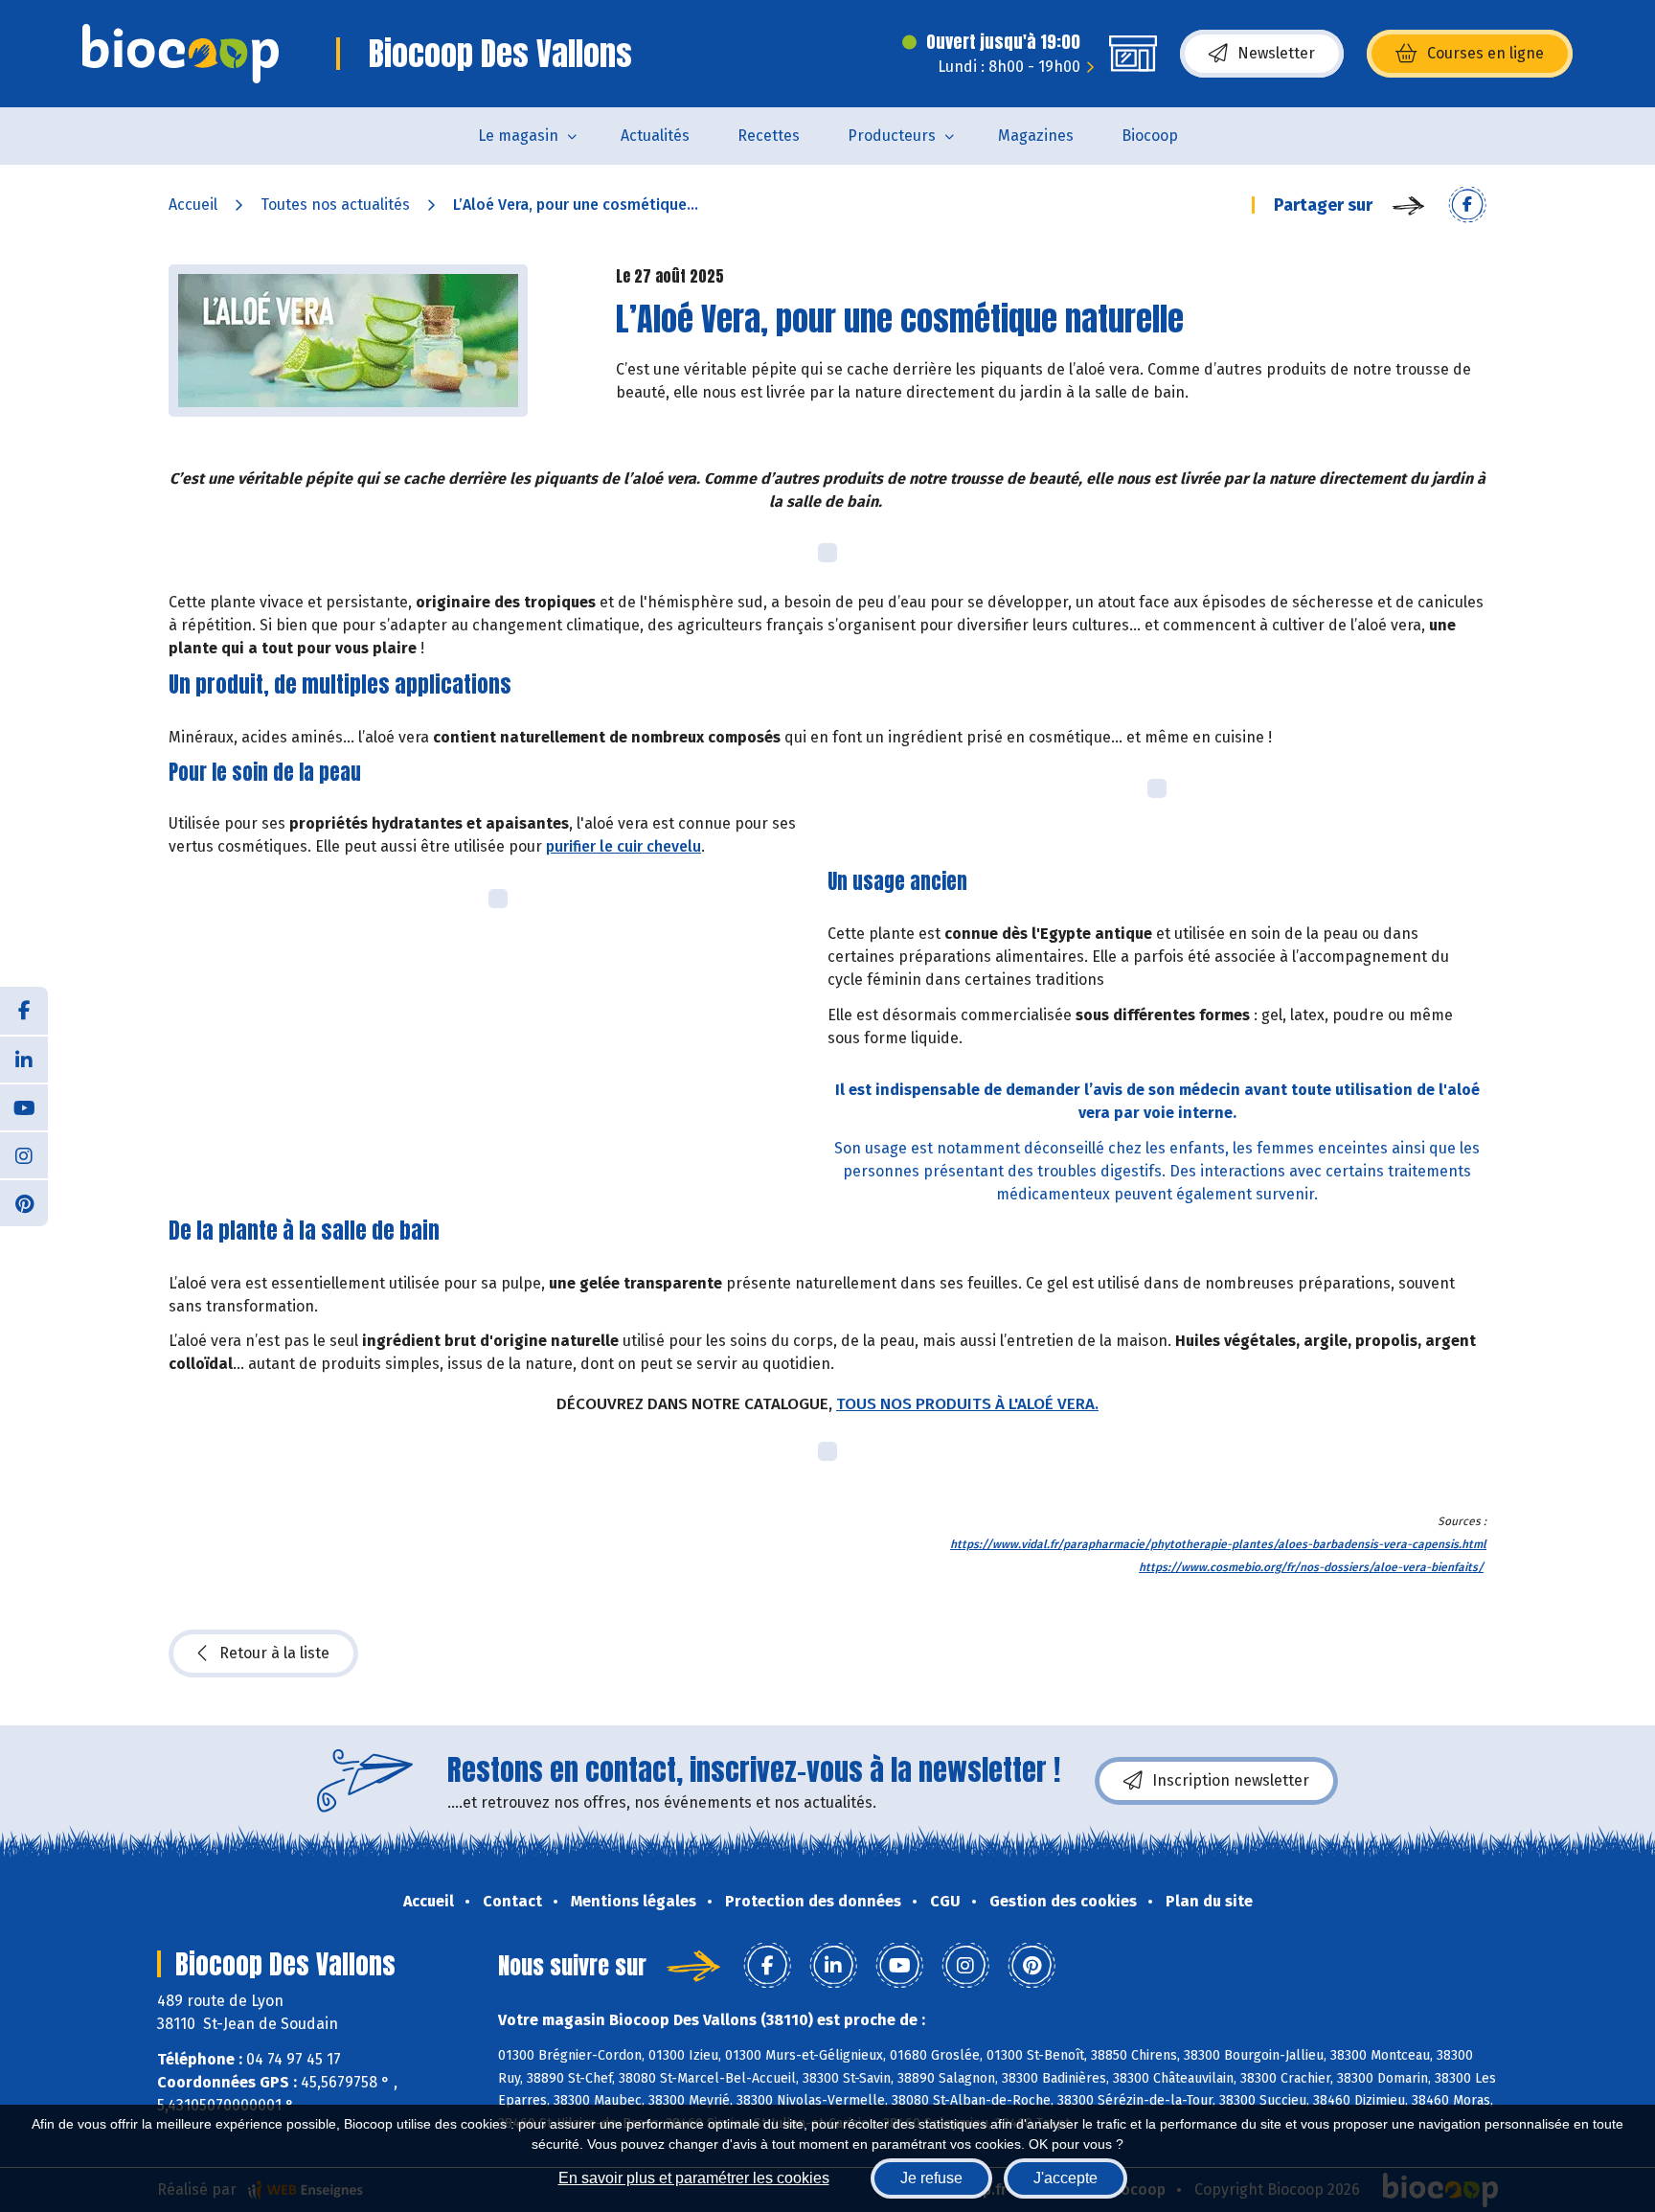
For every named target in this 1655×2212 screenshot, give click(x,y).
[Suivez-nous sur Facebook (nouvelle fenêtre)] (24, 1011)
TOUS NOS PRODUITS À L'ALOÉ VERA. (967, 1404)
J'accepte (1066, 2178)
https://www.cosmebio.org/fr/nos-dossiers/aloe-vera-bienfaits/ (1311, 1567)
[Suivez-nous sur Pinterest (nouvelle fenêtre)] (24, 1202)
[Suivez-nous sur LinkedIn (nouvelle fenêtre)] (24, 1059)
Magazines (1036, 136)
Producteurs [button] (892, 136)
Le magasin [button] (518, 136)
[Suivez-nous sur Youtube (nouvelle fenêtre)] (24, 1106)
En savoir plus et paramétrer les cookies (694, 2178)
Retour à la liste (274, 1653)
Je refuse (931, 2178)
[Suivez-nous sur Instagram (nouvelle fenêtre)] (24, 1154)
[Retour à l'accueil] (181, 54)
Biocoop (1150, 136)
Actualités (655, 136)
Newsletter (1276, 53)
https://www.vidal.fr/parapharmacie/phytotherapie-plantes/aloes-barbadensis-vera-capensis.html (1218, 1544)
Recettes (769, 136)
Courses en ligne (1485, 53)
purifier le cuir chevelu (623, 846)
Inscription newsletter (1231, 1780)
